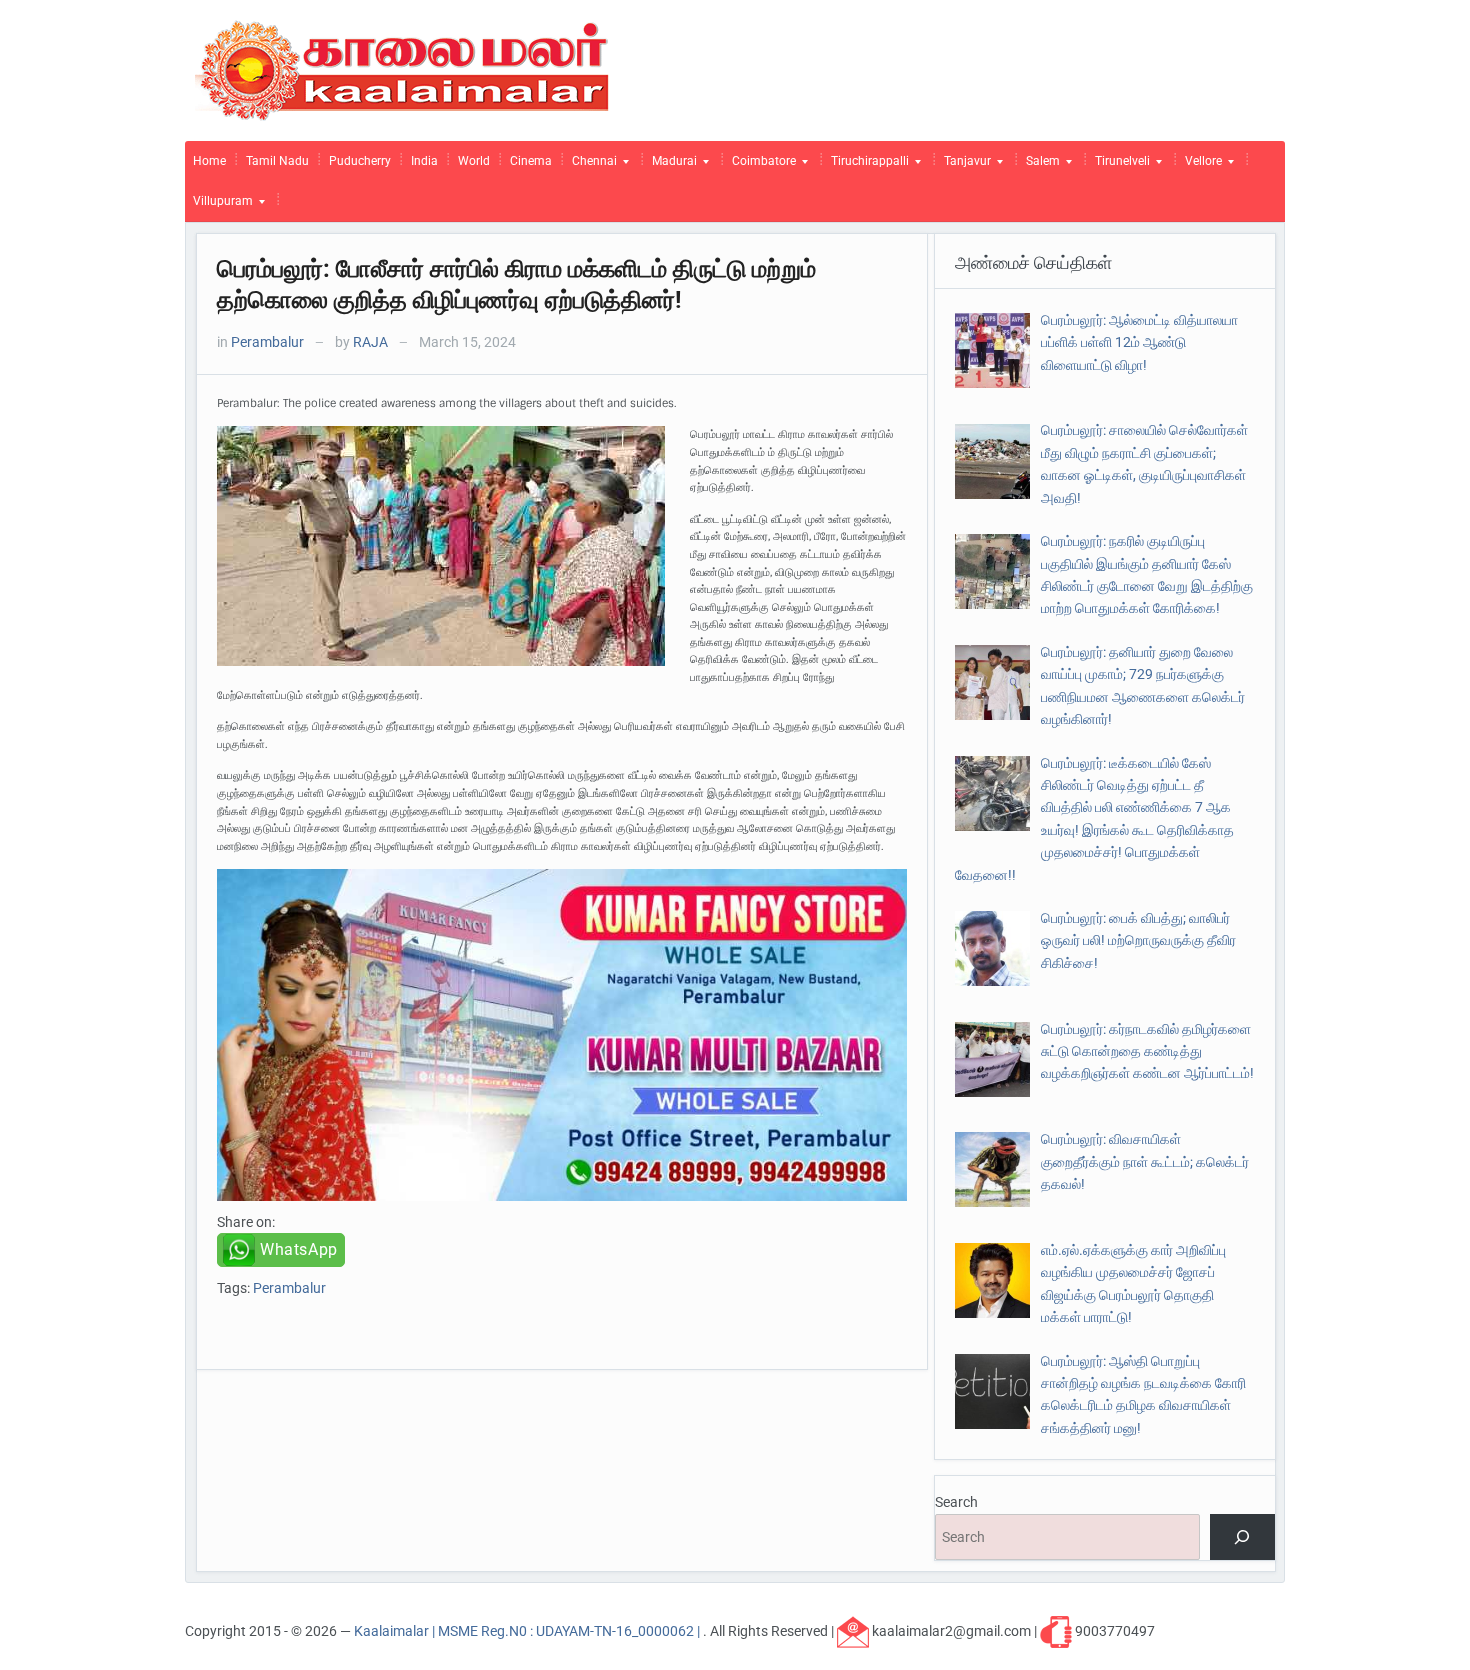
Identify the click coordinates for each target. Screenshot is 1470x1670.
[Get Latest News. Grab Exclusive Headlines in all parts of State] (402, 69)
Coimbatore (760, 166)
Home (209, 161)
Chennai (590, 166)
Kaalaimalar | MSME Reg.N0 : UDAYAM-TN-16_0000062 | (528, 1630)
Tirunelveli (1118, 166)
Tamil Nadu (277, 161)
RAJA (370, 342)
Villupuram (219, 206)
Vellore (1199, 166)
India (424, 161)
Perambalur (267, 342)
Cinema (531, 161)
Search (956, 1502)
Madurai (670, 166)
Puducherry (360, 161)
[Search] (1242, 1537)
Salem (1039, 166)
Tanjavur (963, 166)
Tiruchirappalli (866, 166)
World (474, 161)
